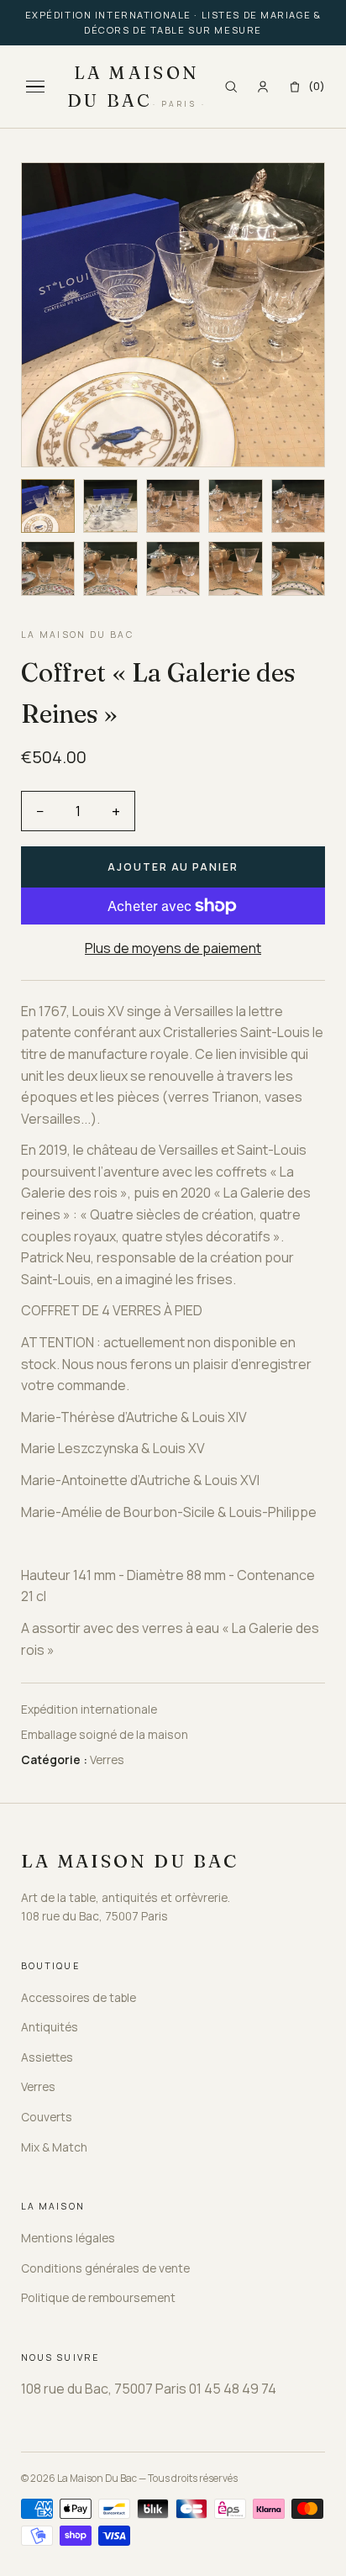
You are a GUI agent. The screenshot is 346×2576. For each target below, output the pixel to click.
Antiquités (50, 2027)
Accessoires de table (79, 1997)
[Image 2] (110, 506)
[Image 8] (173, 569)
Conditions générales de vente (105, 2268)
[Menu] (35, 87)
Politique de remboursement (98, 2297)
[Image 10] (299, 569)
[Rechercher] (231, 87)
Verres (38, 2086)
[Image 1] (48, 506)
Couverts (47, 2117)
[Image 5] (299, 506)
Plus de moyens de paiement (173, 948)
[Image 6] (48, 569)
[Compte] (263, 87)
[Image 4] (236, 506)
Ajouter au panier (173, 867)
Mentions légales (68, 2238)
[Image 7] (110, 569)
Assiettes (47, 2057)
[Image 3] (173, 506)
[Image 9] (236, 569)
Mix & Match (54, 2147)
